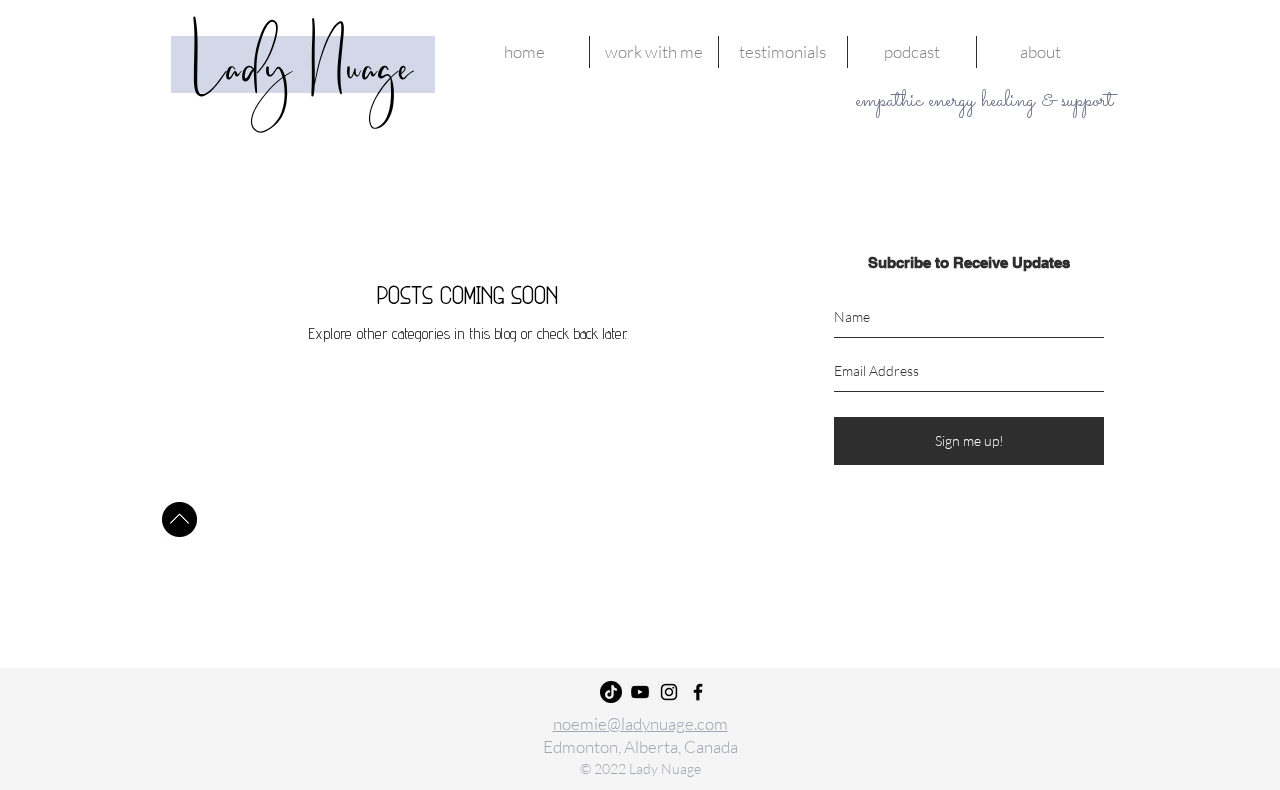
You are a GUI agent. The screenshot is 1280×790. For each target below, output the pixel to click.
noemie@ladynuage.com (640, 723)
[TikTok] (611, 692)
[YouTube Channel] (640, 692)
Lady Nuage (303, 71)
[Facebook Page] (698, 692)
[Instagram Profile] (669, 692)
